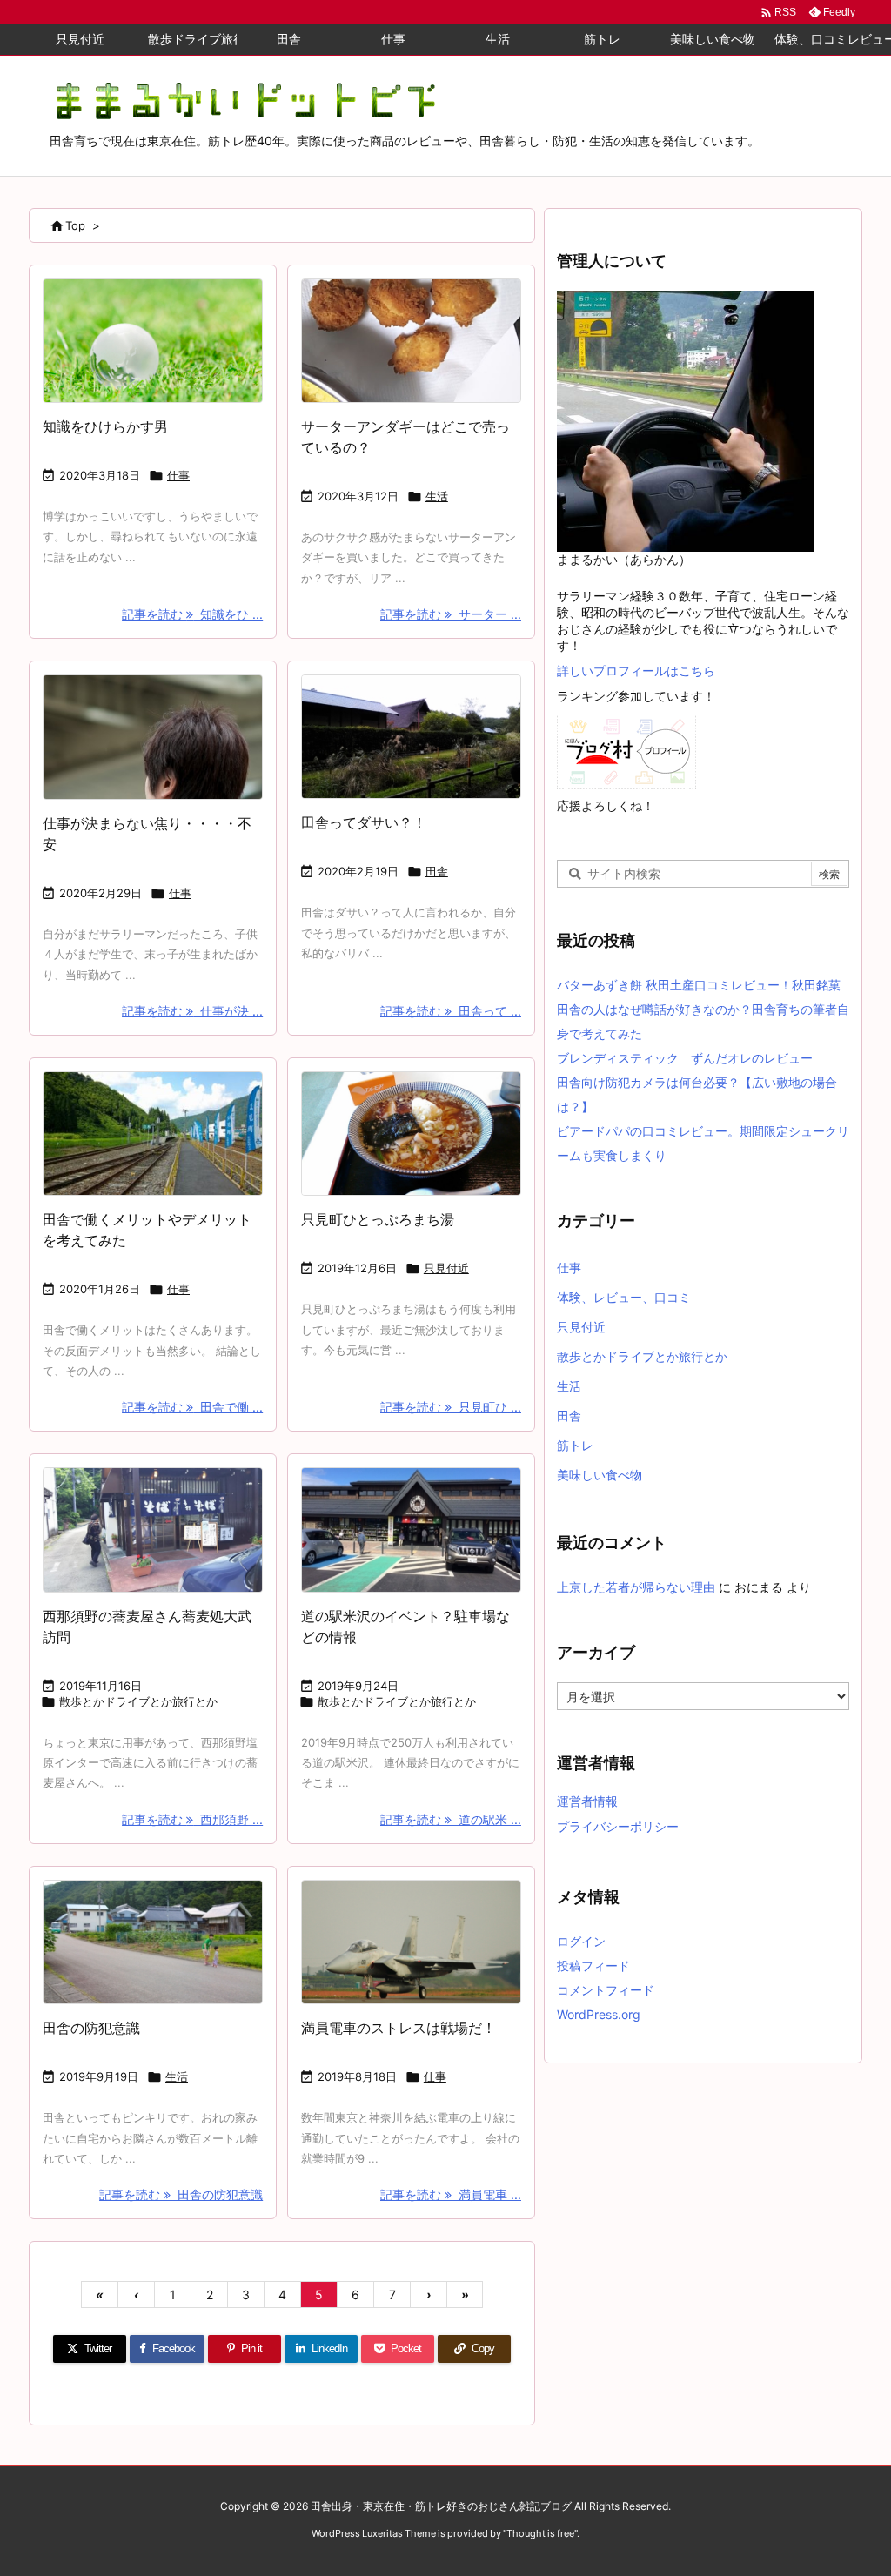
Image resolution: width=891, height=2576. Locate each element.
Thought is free (540, 2533)
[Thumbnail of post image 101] (153, 1134)
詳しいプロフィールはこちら (636, 671)
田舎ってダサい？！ (364, 822)
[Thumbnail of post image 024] (153, 1942)
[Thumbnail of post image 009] (153, 341)
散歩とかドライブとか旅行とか (138, 1701)
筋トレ (575, 1445)
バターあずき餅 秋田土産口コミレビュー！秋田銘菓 (699, 985)
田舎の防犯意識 (91, 2028)
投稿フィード (593, 1966)
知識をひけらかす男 (105, 426)
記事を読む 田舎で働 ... (192, 1407)
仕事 (178, 475)
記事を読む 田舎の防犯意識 (181, 2194)
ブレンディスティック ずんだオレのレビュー (685, 1058)
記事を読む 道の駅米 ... (451, 1819)
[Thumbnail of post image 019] (411, 341)
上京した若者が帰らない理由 (636, 1587)
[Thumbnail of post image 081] (411, 1529)
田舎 (437, 871)
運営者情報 (587, 1801)
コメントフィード (606, 1990)
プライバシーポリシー (618, 1826)
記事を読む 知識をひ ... (192, 614)
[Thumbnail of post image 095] (411, 1134)
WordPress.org (599, 2014)
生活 (437, 496)
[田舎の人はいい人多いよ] (153, 737)
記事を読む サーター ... (451, 614)
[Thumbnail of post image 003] (411, 737)
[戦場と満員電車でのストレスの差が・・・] (411, 1942)
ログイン (581, 1941)
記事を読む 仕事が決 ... (192, 1011)
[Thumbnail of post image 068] (153, 1529)
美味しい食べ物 (600, 1475)
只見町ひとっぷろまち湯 (378, 1219)
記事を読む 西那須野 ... (192, 1819)
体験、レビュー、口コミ (624, 1297)
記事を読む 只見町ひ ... (451, 1407)
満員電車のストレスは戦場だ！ (399, 2028)
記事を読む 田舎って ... (451, 1011)
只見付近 (446, 1268)
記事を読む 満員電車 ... (451, 2194)
